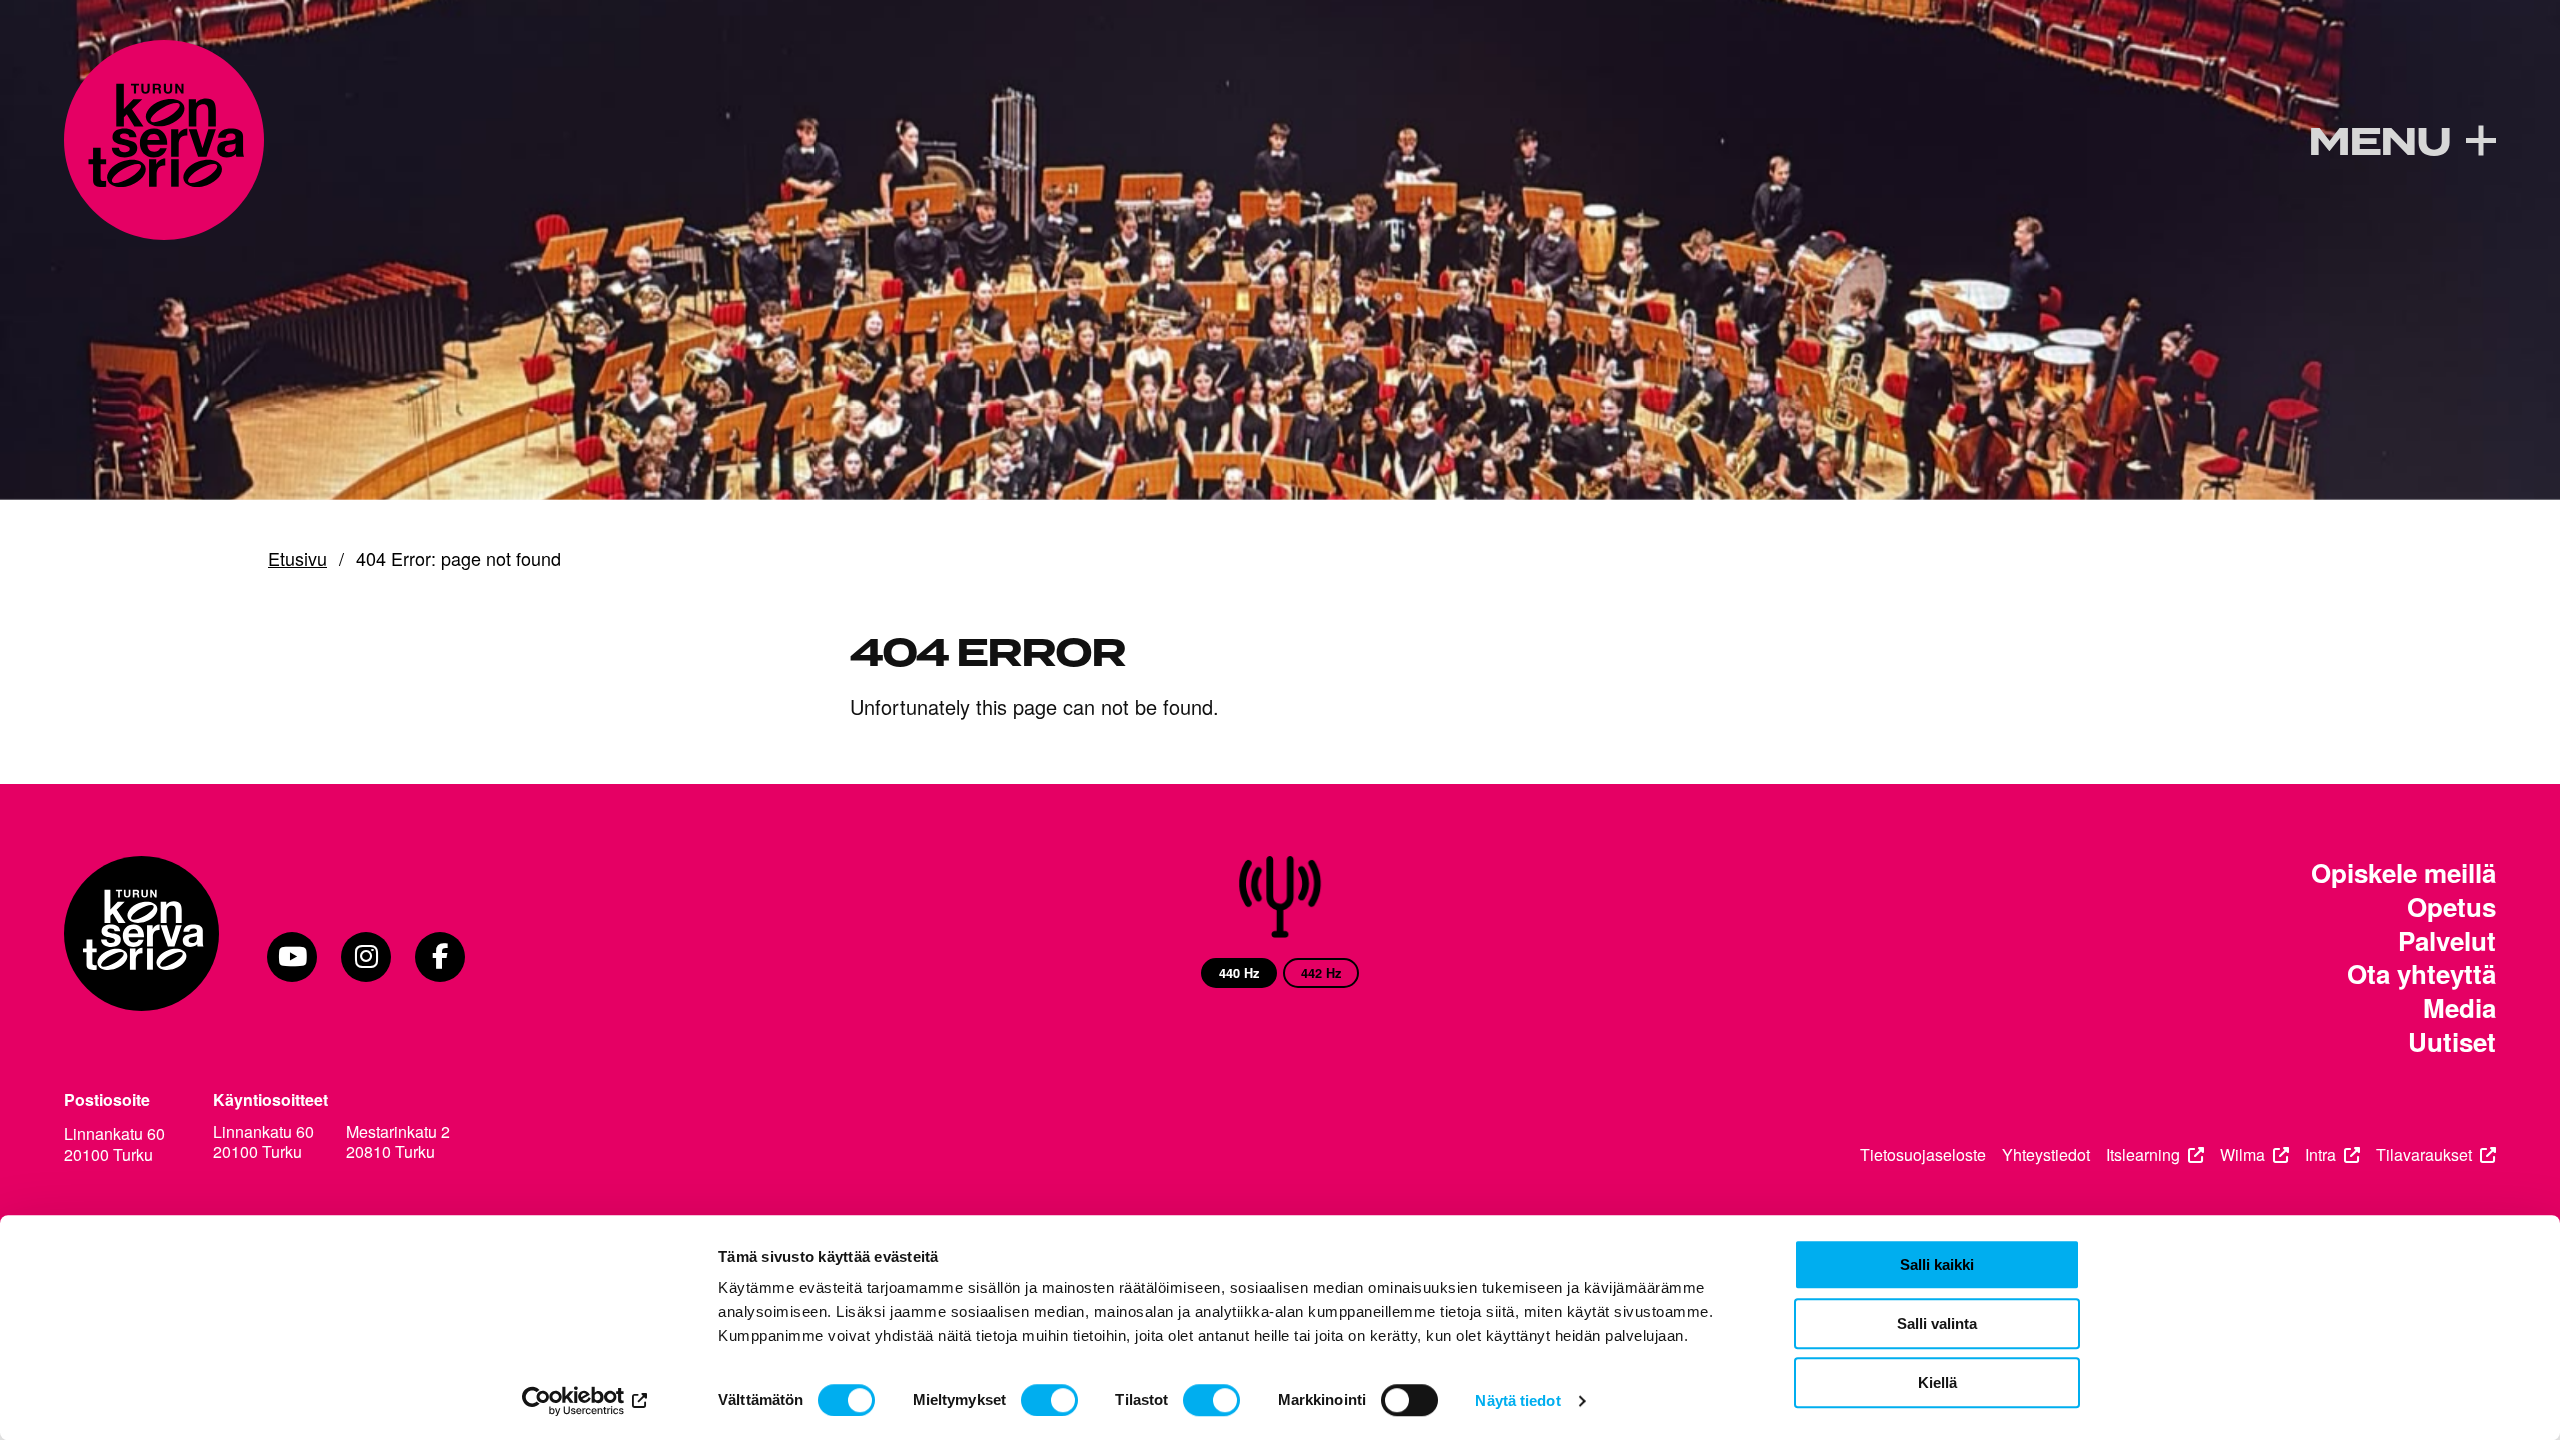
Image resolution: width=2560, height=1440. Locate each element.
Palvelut (2447, 941)
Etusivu (297, 559)
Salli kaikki (1937, 1264)
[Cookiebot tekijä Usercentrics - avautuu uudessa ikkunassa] (585, 1401)
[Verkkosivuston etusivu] (164, 140)
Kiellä (1937, 1382)
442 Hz (1321, 973)
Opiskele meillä (2403, 873)
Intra (2320, 1155)
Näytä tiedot (1517, 1400)
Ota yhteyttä (2421, 974)
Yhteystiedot (2046, 1155)
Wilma (2242, 1155)
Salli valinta (1937, 1323)
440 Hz (1239, 973)
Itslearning (2143, 1155)
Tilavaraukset (2424, 1155)
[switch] (1049, 1400)
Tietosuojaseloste (1923, 1155)
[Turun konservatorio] (141, 957)
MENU (2379, 143)
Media (2459, 1008)
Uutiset (2452, 1042)
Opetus (2451, 907)
